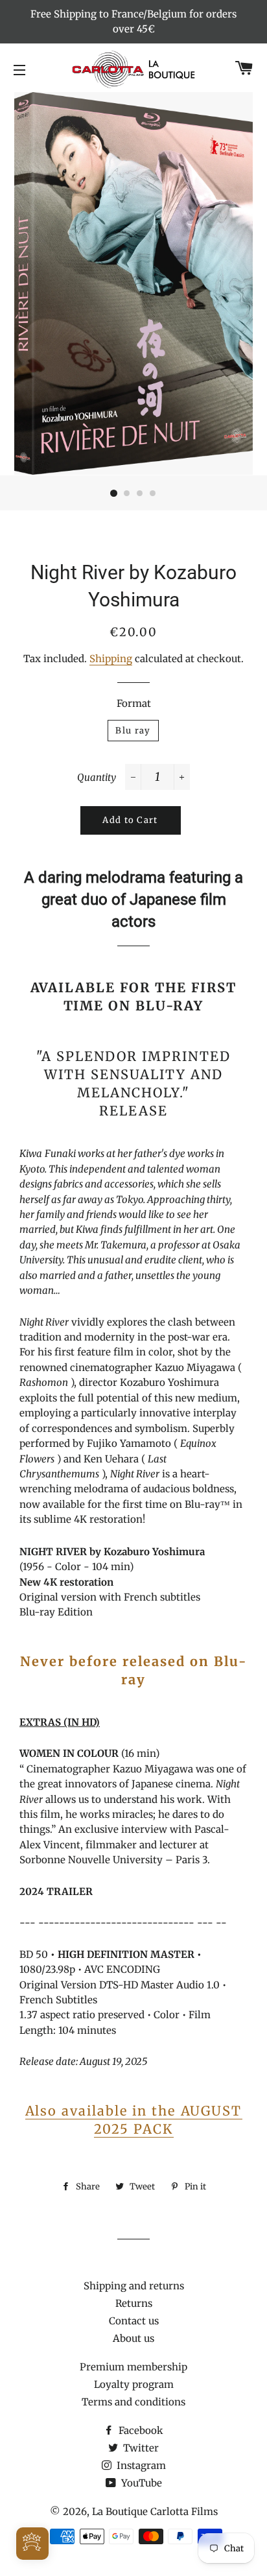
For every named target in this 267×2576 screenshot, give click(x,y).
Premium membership (133, 2367)
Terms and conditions (133, 2402)
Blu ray (133, 731)
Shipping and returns (134, 2286)
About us (133, 2338)
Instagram (140, 2465)
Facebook (140, 2430)
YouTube (140, 2483)
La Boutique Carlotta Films (155, 2511)
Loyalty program (134, 2384)
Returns (134, 2303)
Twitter (140, 2448)
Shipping (111, 659)
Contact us (134, 2321)
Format (134, 703)
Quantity (97, 777)
